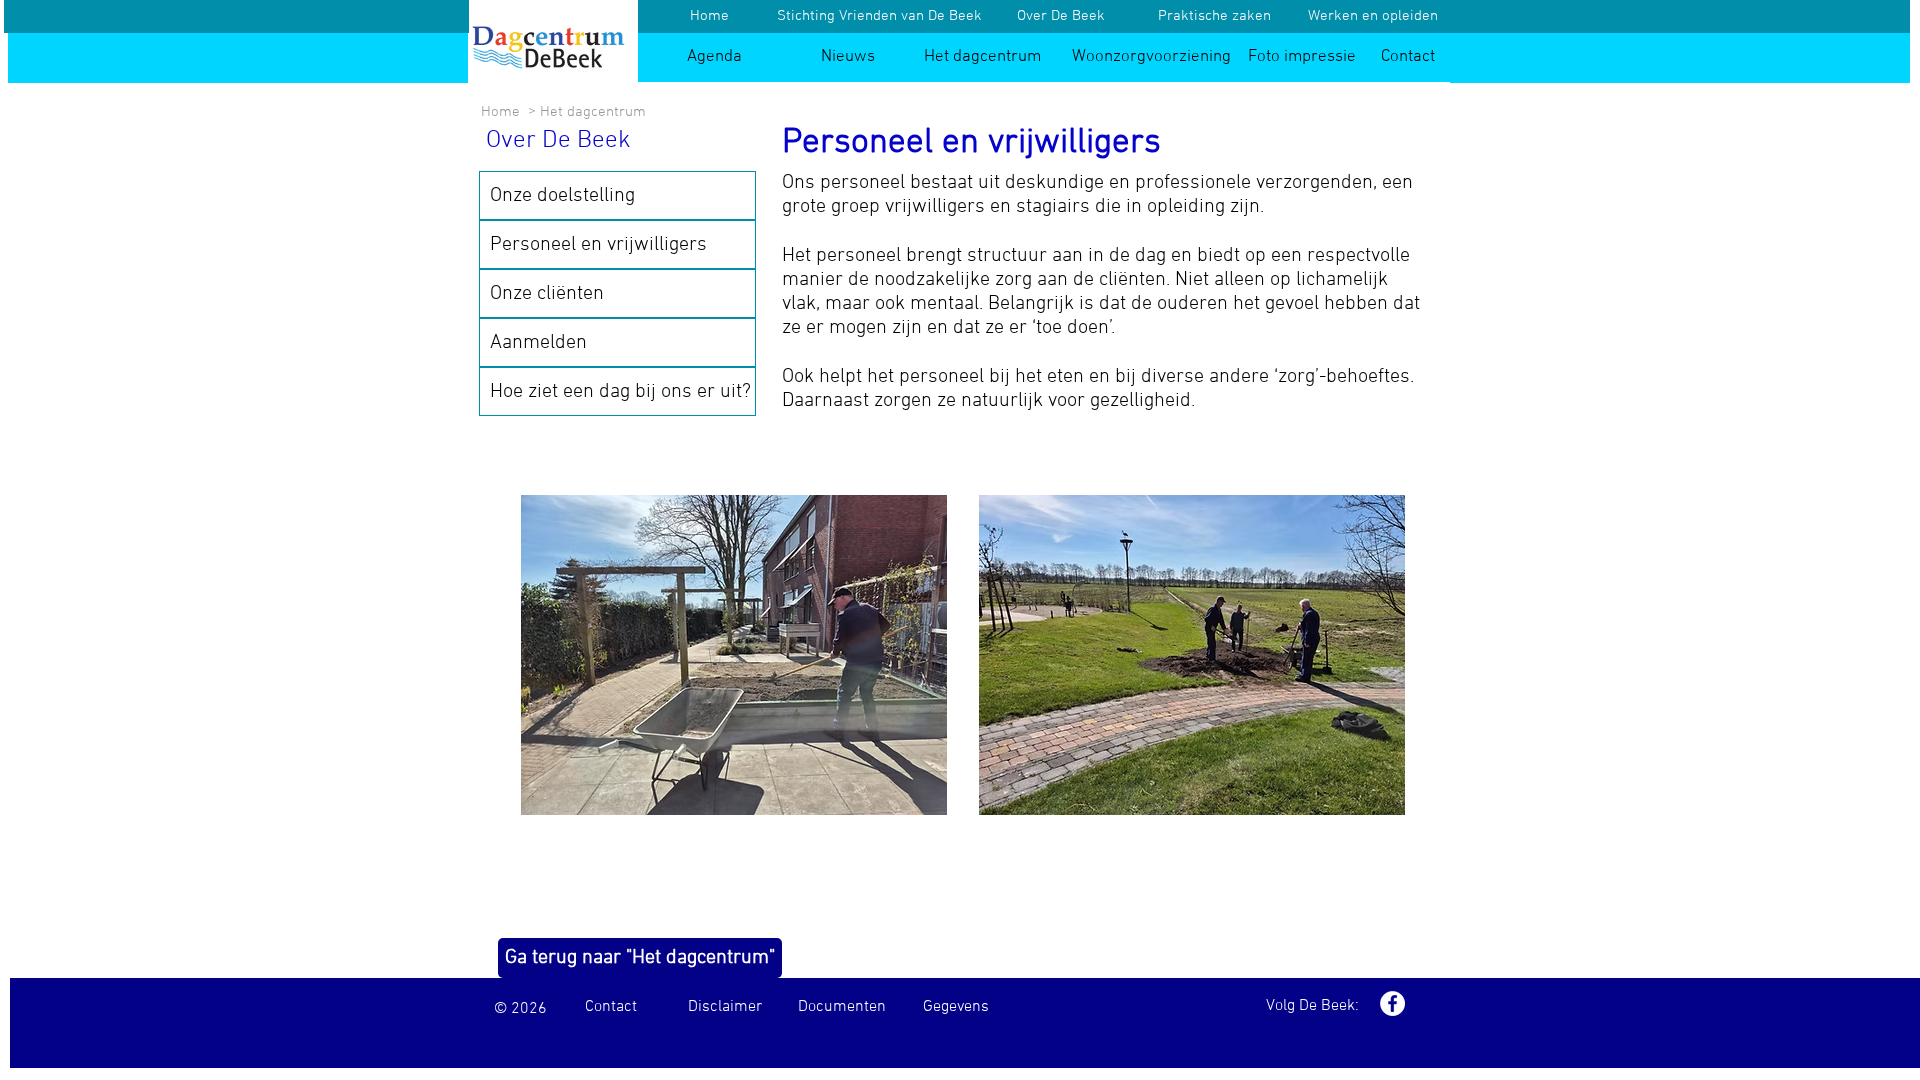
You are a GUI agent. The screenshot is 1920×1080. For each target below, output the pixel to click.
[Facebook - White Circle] (1392, 1003)
